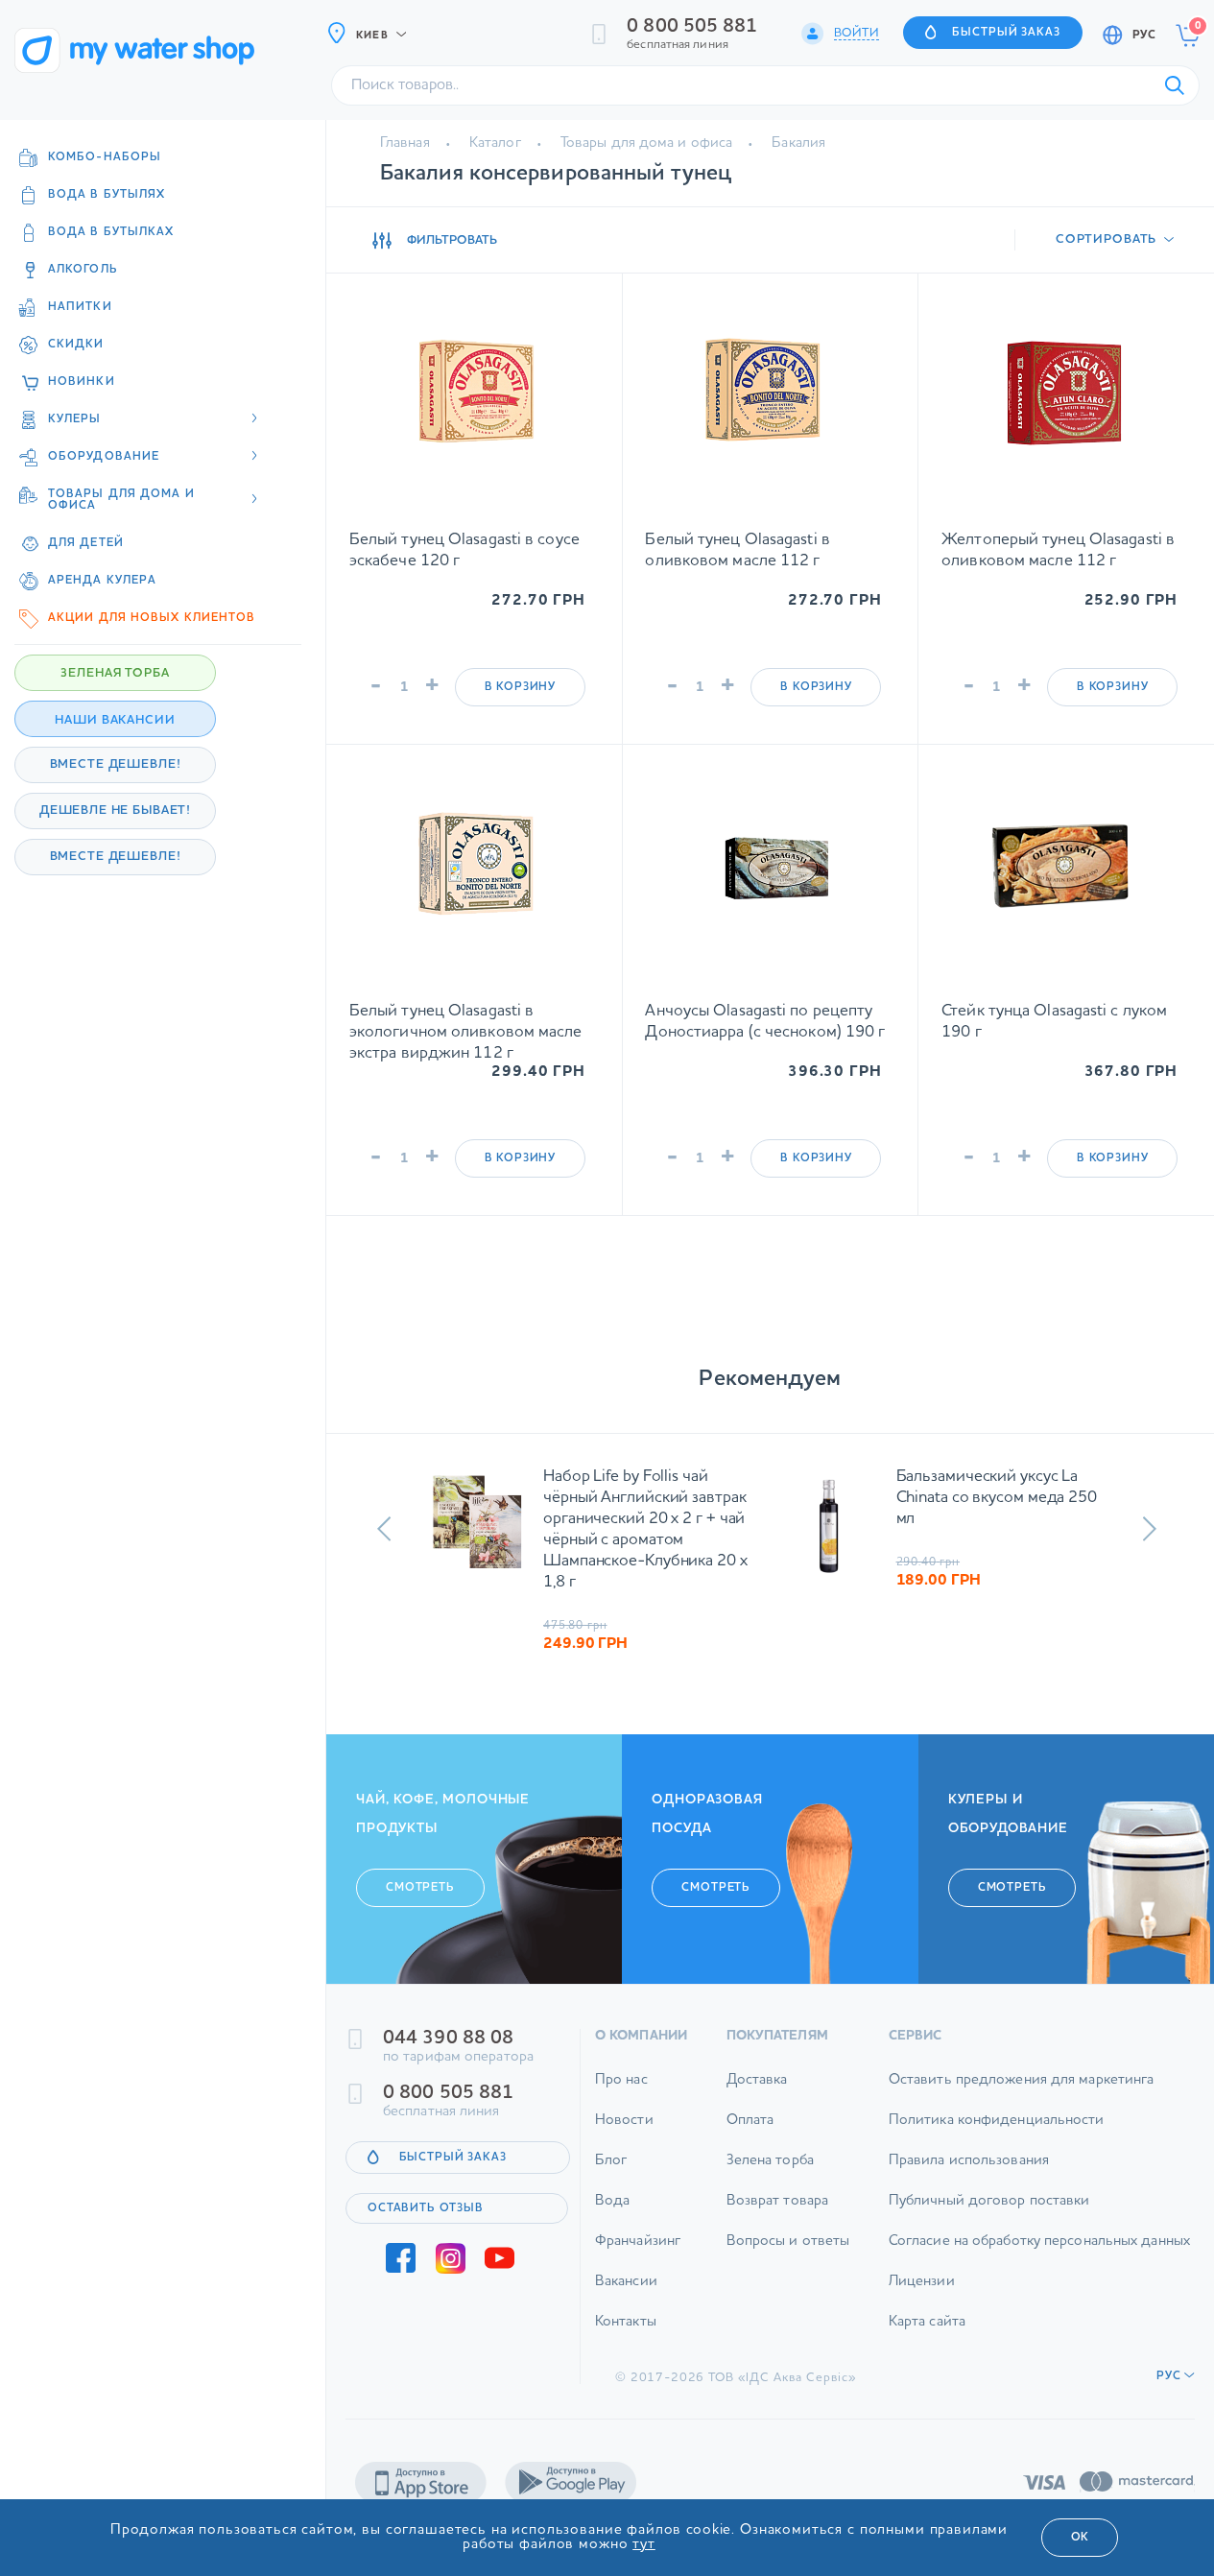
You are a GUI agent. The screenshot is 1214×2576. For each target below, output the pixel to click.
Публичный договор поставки (989, 2201)
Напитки (80, 307)
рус (1144, 36)
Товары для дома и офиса (646, 143)
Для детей (86, 543)
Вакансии (626, 2282)
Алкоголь (83, 270)
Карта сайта (927, 2322)
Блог (611, 2161)
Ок (1080, 2538)
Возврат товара (777, 2201)
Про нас (621, 2080)
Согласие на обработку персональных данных (1039, 2242)
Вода (612, 2201)
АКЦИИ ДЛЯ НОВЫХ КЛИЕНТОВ (152, 618)
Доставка (757, 2080)
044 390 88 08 (448, 2039)
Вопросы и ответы (788, 2242)
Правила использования (969, 2161)
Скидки (76, 345)
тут (644, 2545)
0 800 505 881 (692, 27)
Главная (405, 143)
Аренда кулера (102, 581)
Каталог (495, 143)
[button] (384, 1529)
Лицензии (922, 2282)
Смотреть (420, 1888)
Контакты (626, 2322)
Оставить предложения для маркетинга (1022, 2080)
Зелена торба (770, 2161)
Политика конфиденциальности (997, 2121)
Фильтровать (452, 240)
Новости (624, 2121)
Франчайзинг (638, 2242)
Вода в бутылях (107, 195)
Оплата (750, 2121)
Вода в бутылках (111, 232)
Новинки (82, 382)
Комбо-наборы (105, 157)
